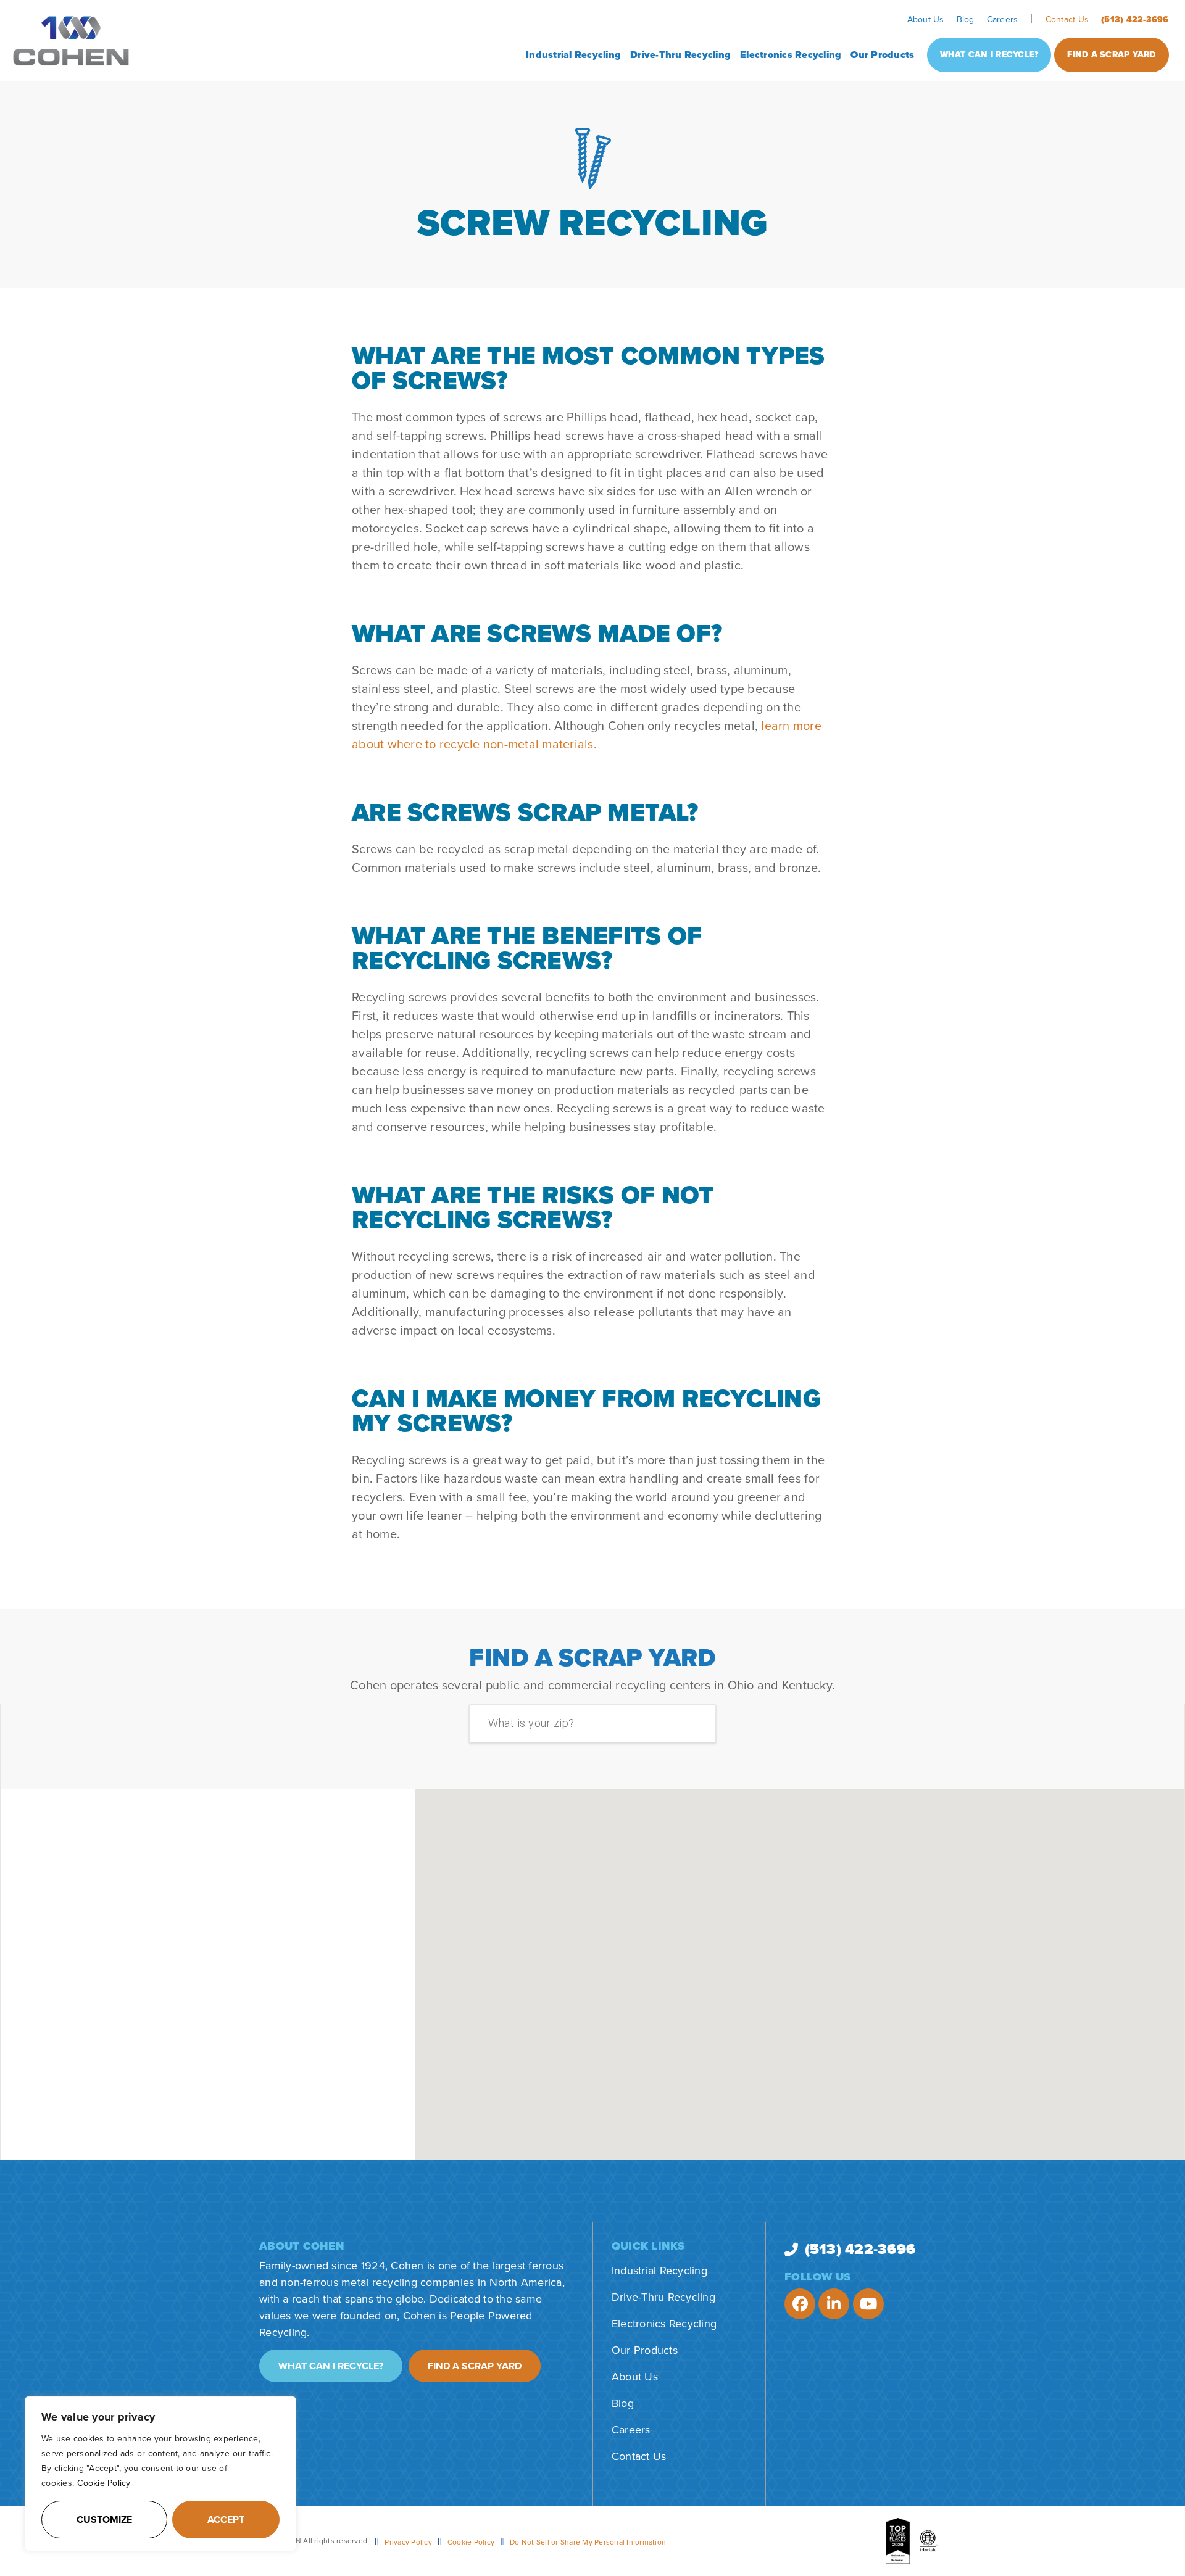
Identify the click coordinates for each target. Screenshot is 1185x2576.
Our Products (882, 55)
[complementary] (160, 2474)
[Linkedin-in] (834, 2304)
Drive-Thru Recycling (680, 55)
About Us (926, 19)
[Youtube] (868, 2304)
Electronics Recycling (791, 55)
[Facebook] (800, 2304)
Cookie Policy (104, 2483)
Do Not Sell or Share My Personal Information (588, 2542)
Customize (104, 2520)
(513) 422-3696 (1135, 19)
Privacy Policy (408, 2542)
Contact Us (1067, 19)
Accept (226, 2520)
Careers (1003, 19)
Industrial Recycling (573, 55)
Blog (966, 19)
